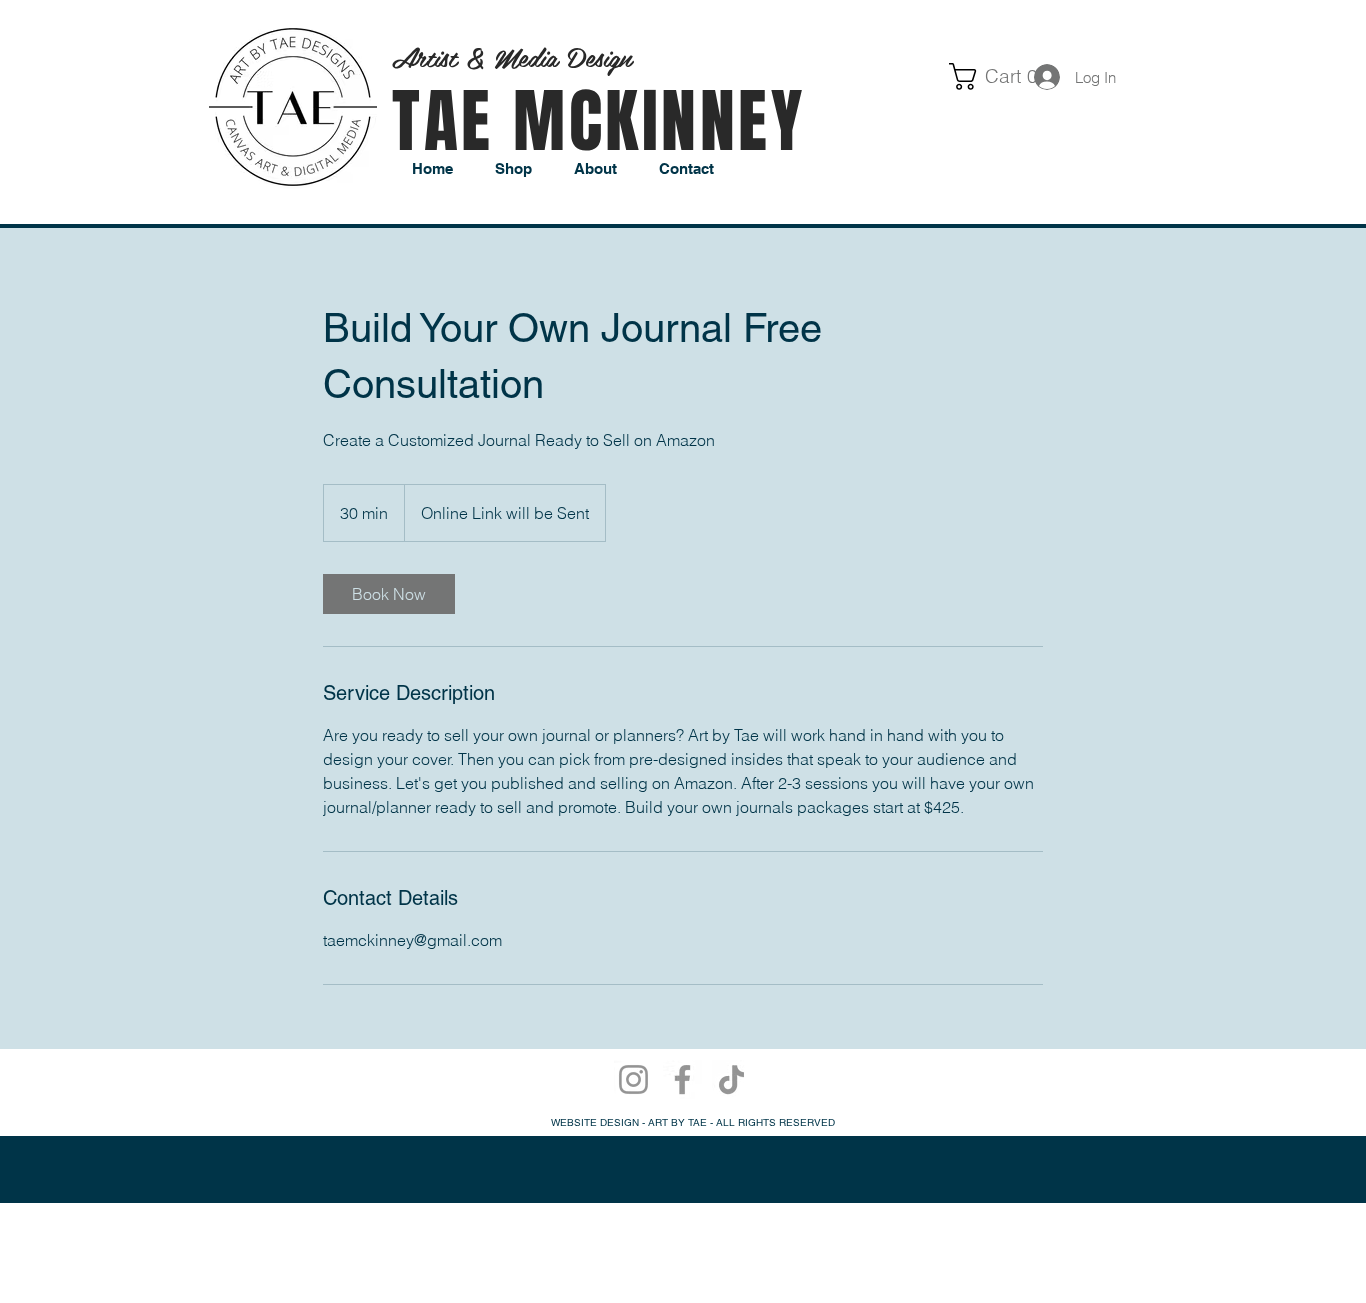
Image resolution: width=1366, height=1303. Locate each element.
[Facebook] (682, 1079)
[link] (960, 76)
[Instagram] (633, 1079)
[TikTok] (731, 1079)
